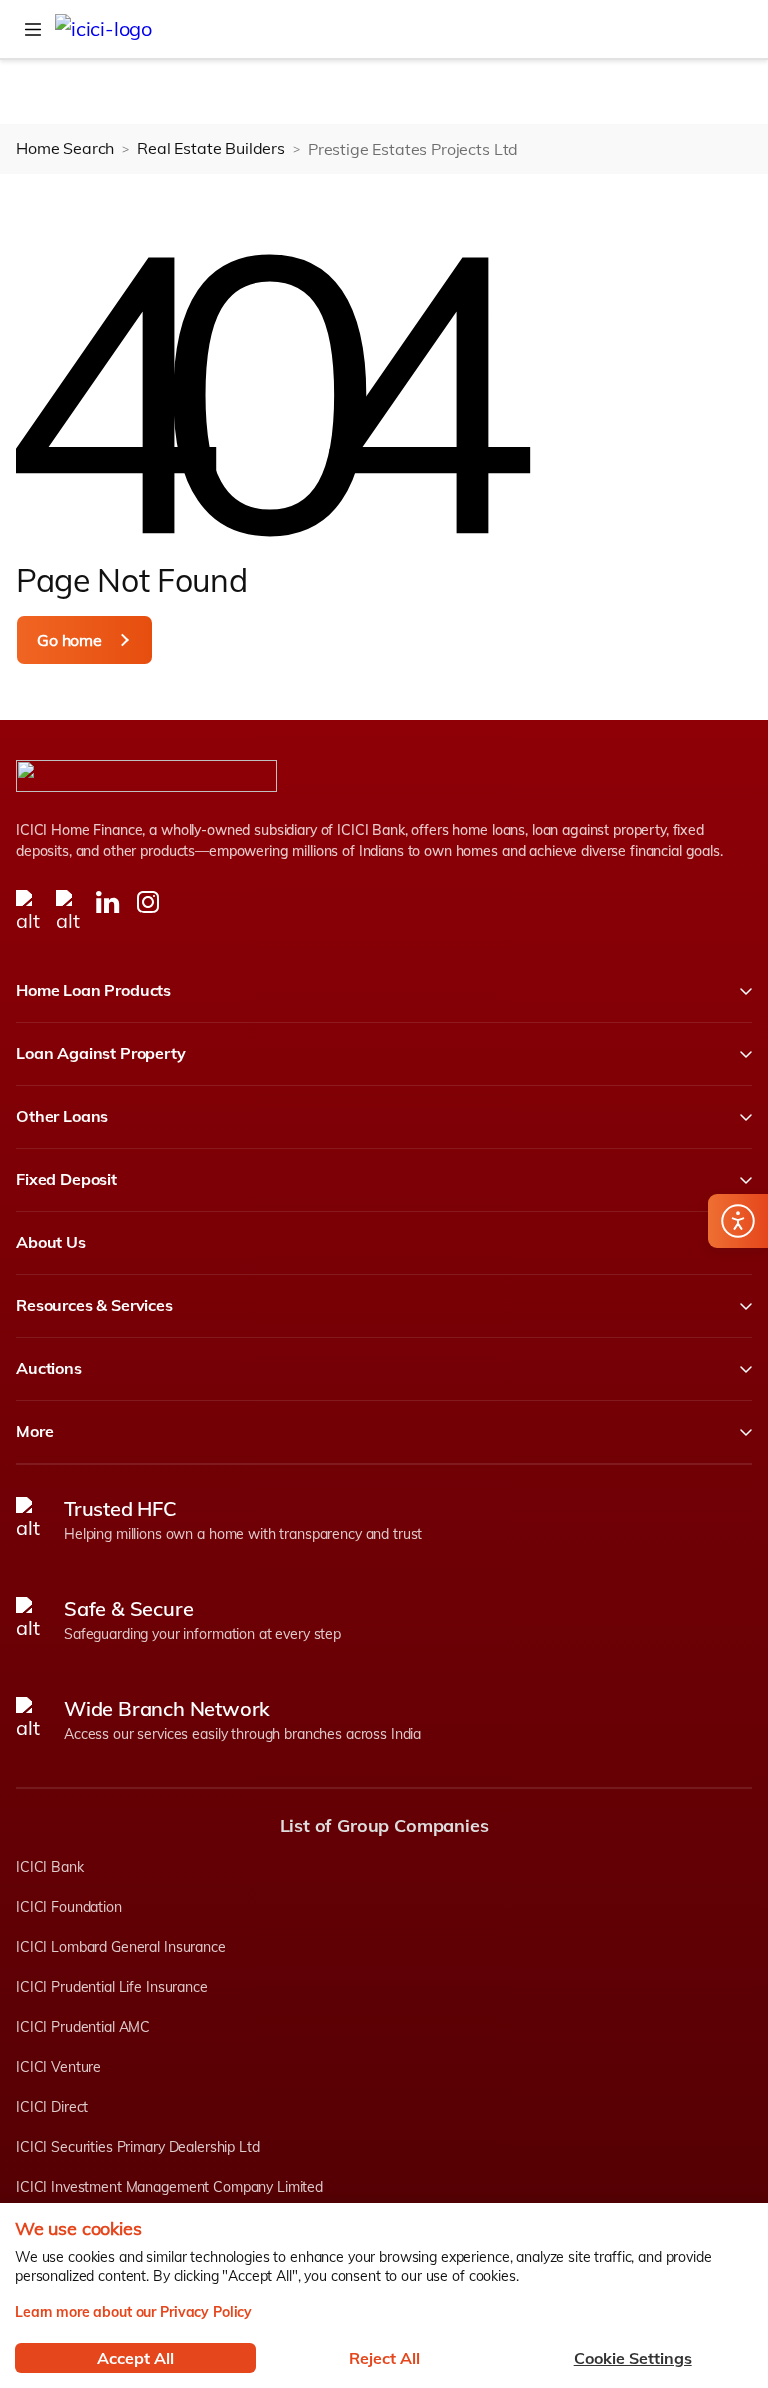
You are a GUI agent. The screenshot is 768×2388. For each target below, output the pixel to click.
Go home (69, 640)
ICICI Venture (58, 2067)
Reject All (384, 2358)
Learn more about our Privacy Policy (133, 2312)
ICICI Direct (52, 2107)
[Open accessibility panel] (738, 1221)
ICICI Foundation (69, 1907)
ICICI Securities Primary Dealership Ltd (138, 2147)
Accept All (135, 2358)
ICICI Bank (50, 1867)
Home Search (65, 148)
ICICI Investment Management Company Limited (169, 2187)
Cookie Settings (633, 2358)
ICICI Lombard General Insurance (121, 1947)
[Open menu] (33, 29)
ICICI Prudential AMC (83, 2027)
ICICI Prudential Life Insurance (112, 1987)
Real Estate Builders (211, 148)
